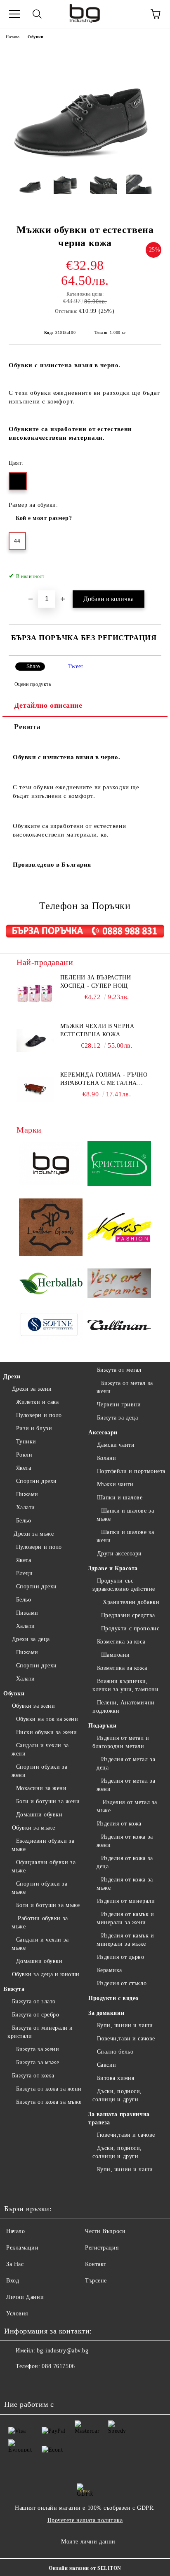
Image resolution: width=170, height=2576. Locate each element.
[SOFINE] (51, 1326)
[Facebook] (15, 2383)
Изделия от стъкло (122, 1983)
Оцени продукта (33, 684)
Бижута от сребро (36, 2015)
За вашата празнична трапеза (119, 2118)
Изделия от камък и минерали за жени (125, 1918)
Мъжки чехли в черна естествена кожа (97, 1030)
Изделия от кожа (119, 1824)
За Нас (15, 2264)
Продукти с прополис (130, 1628)
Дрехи (12, 1377)
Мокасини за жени (41, 1788)
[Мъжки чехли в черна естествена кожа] (35, 1041)
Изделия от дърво (121, 1957)
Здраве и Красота (113, 1568)
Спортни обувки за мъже (39, 1888)
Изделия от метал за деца (126, 1764)
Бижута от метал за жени (125, 1387)
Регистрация (102, 2248)
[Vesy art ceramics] (119, 1285)
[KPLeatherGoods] (51, 1229)
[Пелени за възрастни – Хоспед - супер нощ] (35, 992)
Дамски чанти (116, 1445)
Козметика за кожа (122, 1668)
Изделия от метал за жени (126, 1785)
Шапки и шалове (120, 1498)
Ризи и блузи (34, 1428)
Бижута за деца (117, 1418)
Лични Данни (25, 2297)
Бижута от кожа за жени (49, 2089)
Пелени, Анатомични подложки (124, 1707)
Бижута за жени (38, 2049)
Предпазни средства (128, 1615)
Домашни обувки (39, 1815)
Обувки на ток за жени (47, 1719)
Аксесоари (103, 1433)
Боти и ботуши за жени (48, 1801)
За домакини (106, 2013)
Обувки (35, 37)
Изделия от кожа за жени (125, 1841)
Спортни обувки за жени (39, 1771)
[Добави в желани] (150, 572)
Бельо (24, 1521)
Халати (26, 1507)
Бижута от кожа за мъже (49, 2102)
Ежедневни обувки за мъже (43, 1845)
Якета (24, 1468)
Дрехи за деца (31, 1639)
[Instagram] (33, 2383)
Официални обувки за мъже (44, 1866)
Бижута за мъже (38, 2062)
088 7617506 (58, 2366)
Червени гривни (119, 1405)
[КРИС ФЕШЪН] (119, 1229)
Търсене (96, 2281)
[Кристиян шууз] (119, 1165)
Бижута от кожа (33, 2076)
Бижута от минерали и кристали (40, 2032)
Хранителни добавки (130, 1602)
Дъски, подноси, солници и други (117, 2095)
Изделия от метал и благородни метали (121, 1742)
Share (33, 667)
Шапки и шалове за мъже (125, 1515)
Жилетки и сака (37, 1402)
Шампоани (116, 1655)
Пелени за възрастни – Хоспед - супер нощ (98, 982)
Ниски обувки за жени (47, 1732)
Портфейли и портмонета (131, 1471)
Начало (13, 37)
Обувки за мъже (33, 1828)
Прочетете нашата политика (85, 2520)
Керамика (110, 1970)
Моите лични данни (88, 2542)
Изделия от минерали (126, 1901)
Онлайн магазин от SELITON (85, 2568)
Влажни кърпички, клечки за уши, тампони (125, 1685)
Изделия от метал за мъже (127, 1806)
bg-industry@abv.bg (63, 2351)
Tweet (76, 666)
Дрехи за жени (32, 1389)
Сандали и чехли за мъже (40, 1944)
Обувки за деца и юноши (46, 1974)
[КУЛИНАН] (119, 1326)
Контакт (96, 2264)
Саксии (107, 2065)
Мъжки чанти (115, 1484)
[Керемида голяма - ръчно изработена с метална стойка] (35, 1089)
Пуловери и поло (39, 1415)
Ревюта (27, 727)
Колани (107, 1458)
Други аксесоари (119, 1554)
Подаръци (102, 1726)
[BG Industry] (51, 1165)
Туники (26, 1442)
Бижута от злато (34, 2001)
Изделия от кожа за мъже (125, 1884)
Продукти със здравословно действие (124, 1585)
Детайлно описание (48, 705)
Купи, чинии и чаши (125, 2025)
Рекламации (22, 2248)
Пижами (27, 1494)
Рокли (24, 1455)
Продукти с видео (113, 1998)
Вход (13, 2281)
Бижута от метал (119, 1370)
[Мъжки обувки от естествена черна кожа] (85, 162)
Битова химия (116, 2078)
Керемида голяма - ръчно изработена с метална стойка (104, 1079)
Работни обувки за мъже (40, 1922)
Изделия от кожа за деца (125, 1862)
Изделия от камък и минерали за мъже (125, 1940)
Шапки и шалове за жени (125, 1536)
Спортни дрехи (37, 1481)
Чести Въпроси (105, 2231)
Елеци (24, 1573)
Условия (17, 2314)
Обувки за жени (33, 1706)
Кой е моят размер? (44, 518)
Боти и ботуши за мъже (48, 1905)
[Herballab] (51, 1285)
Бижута (14, 1989)
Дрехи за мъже (33, 1534)
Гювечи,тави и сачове (126, 2039)
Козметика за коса (121, 1642)
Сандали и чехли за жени (40, 1750)
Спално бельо (115, 2052)
